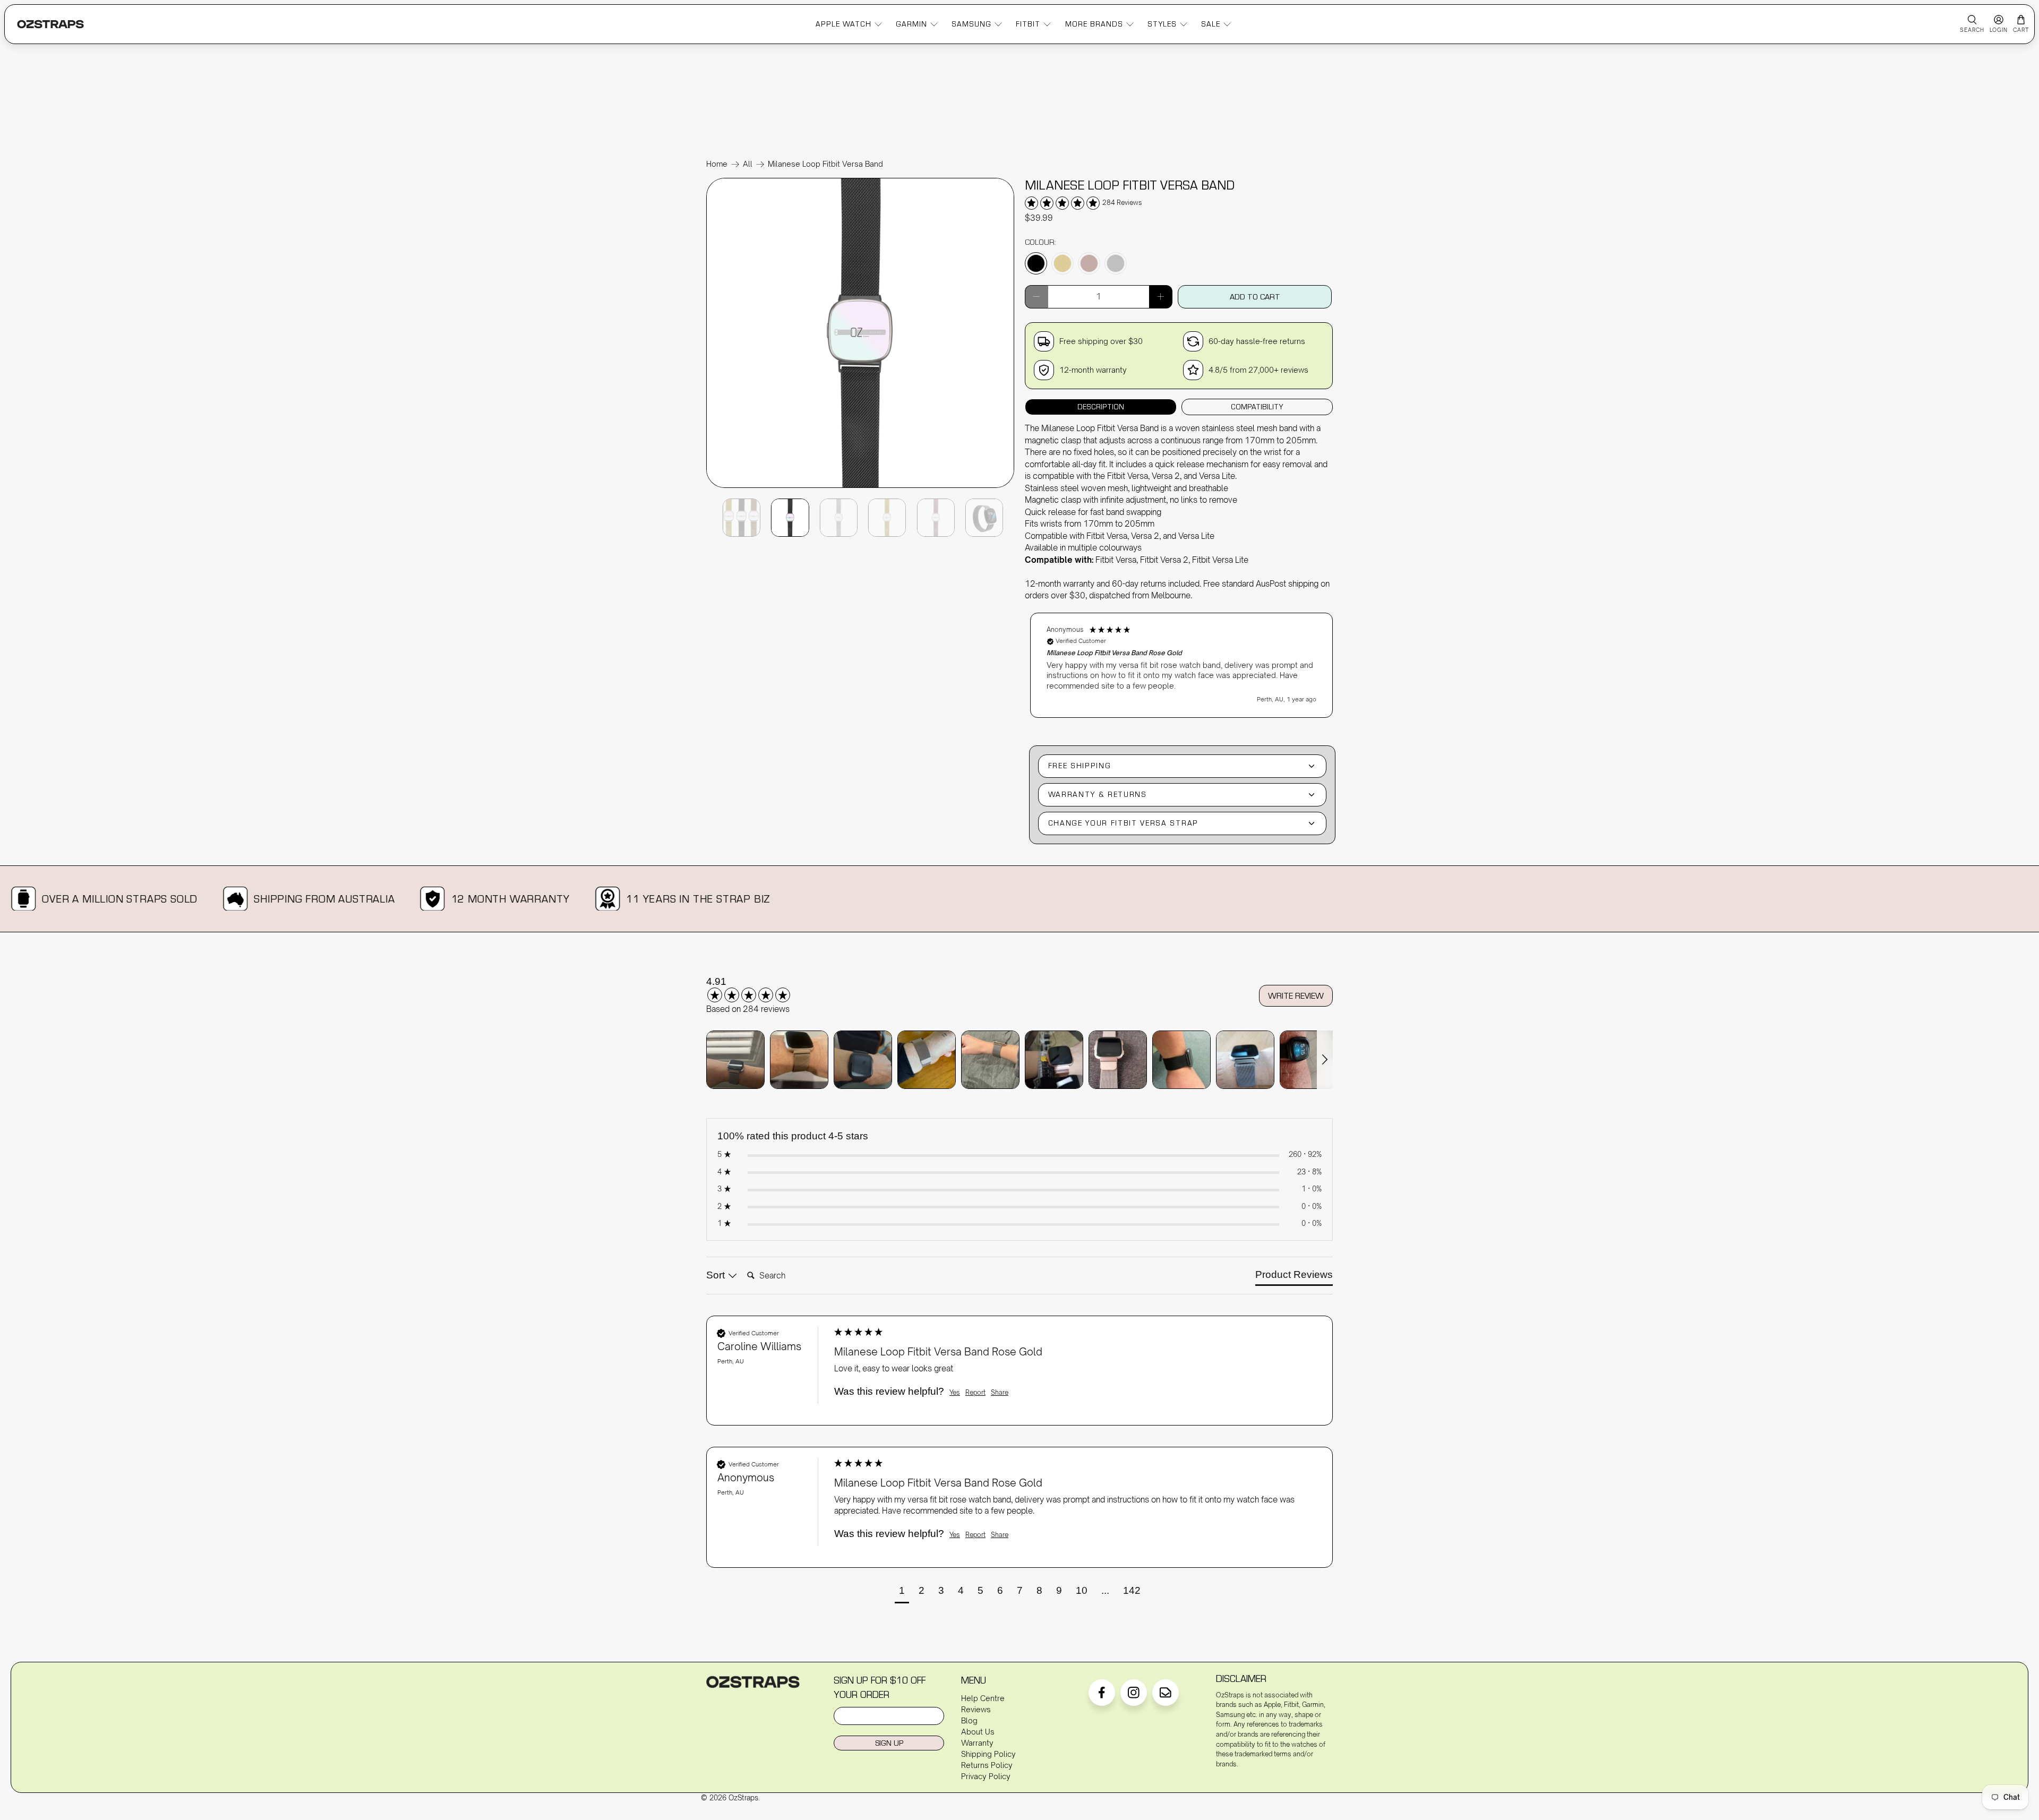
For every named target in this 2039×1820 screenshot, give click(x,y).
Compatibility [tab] (1257, 407)
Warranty (977, 1743)
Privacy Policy (986, 1776)
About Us (978, 1732)
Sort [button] (717, 1275)
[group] (762, 989)
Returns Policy (987, 1765)
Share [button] (1000, 1392)
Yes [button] (955, 1392)
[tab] (1294, 1277)
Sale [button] (1211, 24)
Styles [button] (1162, 24)
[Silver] (1116, 263)
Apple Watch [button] (843, 24)
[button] (1181, 665)
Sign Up (889, 1743)
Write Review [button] (1296, 995)
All (748, 164)
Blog (969, 1720)
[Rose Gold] (1089, 263)
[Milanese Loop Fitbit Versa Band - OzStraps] (860, 487)
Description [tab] (1101, 407)
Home (717, 164)
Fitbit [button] (1028, 24)
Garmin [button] (911, 24)
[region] (1181, 660)
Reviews (976, 1709)
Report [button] (975, 1392)
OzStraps (743, 1798)
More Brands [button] (1094, 24)
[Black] (1036, 263)
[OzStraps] (50, 24)
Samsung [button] (971, 24)
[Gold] (1063, 263)
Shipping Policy (988, 1754)
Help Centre (983, 1698)
